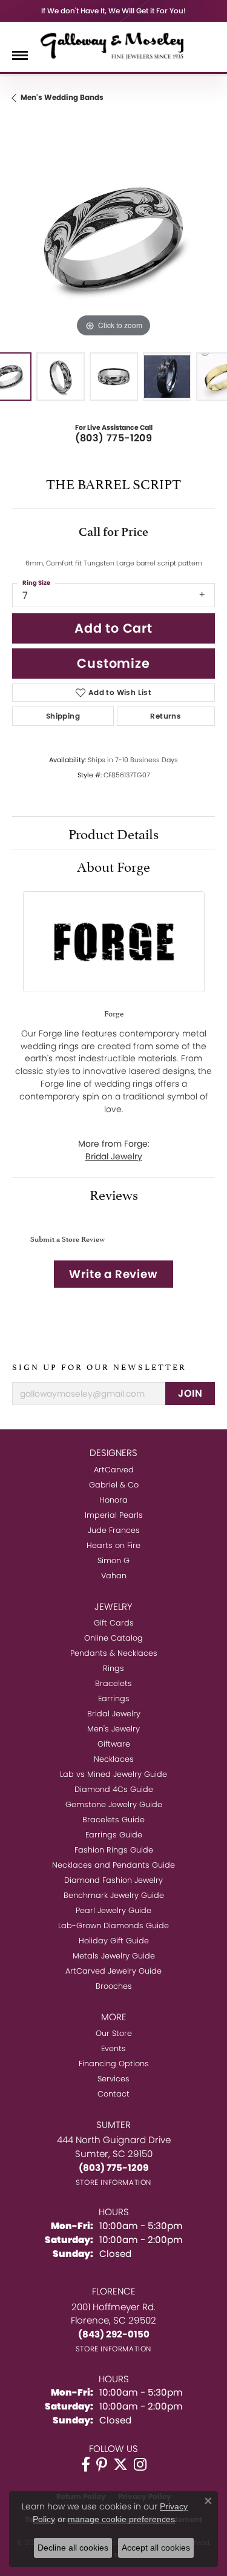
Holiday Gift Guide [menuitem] (114, 1941)
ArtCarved (114, 1470)
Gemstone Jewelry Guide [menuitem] (114, 1804)
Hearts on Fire (113, 1545)
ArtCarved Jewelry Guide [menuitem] (113, 1971)
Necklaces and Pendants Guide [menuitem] (113, 1865)
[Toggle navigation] (20, 55)
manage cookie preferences (121, 2519)
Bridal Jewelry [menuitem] (114, 1714)
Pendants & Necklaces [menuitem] (114, 1653)
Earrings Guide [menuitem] (114, 1835)
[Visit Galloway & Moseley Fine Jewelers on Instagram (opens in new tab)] (140, 2465)
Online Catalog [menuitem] (113, 1638)
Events (113, 2048)
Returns (166, 716)
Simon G (113, 1560)
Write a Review (113, 1274)
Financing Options (114, 2064)
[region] (113, 239)
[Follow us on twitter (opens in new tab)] (120, 2465)
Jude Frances (114, 1530)
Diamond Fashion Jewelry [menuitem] (113, 1880)
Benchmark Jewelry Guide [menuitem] (114, 1895)
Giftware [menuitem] (114, 1744)
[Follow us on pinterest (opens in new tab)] (102, 2465)
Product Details (113, 832)
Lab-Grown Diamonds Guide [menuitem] (113, 1925)
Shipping (63, 716)
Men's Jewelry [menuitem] (113, 1729)
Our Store (114, 2033)
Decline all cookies (73, 2548)
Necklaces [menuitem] (114, 1759)
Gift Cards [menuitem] (114, 1623)
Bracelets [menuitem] (113, 1683)
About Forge (113, 865)
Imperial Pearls (114, 1515)
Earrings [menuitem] (114, 1698)
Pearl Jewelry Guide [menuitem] (113, 1910)
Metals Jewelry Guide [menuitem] (114, 1956)
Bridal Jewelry (114, 1156)
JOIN (190, 1393)
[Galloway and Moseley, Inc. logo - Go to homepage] (114, 45)
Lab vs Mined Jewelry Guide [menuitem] (113, 1774)
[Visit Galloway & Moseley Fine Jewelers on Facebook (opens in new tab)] (86, 2465)
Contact (113, 2094)
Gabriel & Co (114, 1485)
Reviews (114, 1193)
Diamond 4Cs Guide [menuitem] (114, 1789)
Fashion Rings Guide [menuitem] (114, 1850)
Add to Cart (113, 628)
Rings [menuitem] (113, 1668)
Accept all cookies (156, 2548)
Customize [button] (113, 663)
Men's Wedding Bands (62, 97)
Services (113, 2079)
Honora (113, 1500)
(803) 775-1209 (114, 438)
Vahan (114, 1576)
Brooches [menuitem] (114, 1986)
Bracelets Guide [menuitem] (113, 1820)
